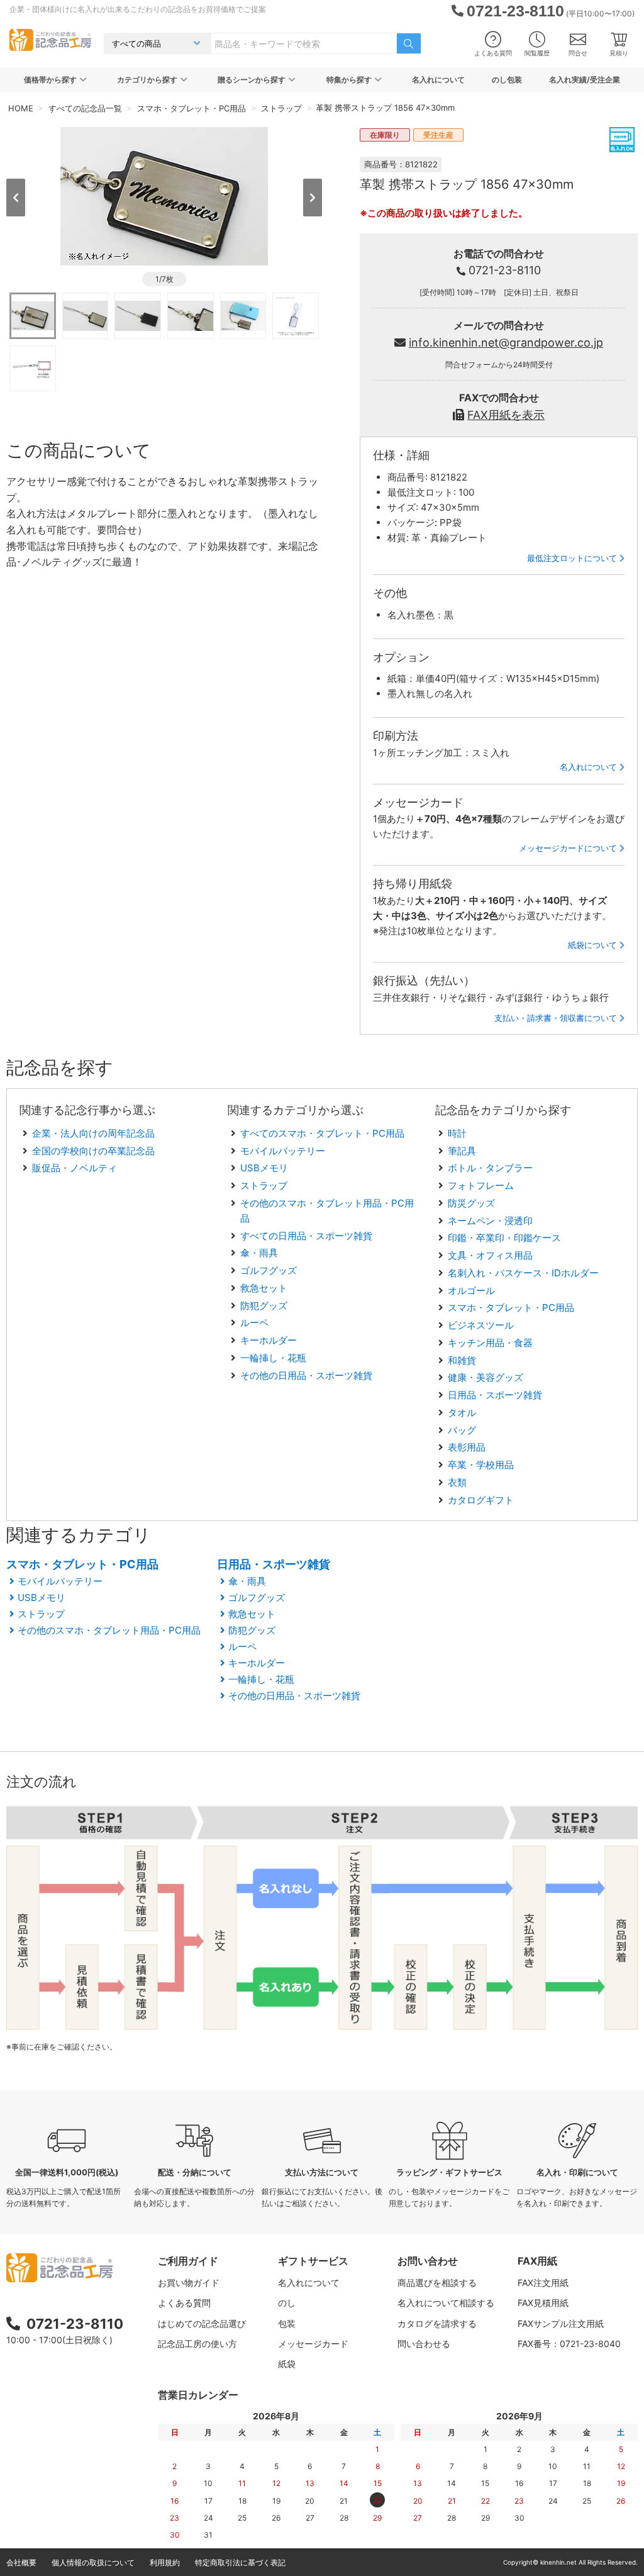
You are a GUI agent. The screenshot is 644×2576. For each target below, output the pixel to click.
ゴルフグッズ (269, 1270)
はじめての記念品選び (202, 2323)
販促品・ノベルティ (75, 1168)
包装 (287, 2323)
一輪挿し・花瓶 (273, 1358)
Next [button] (313, 198)
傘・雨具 (259, 1253)
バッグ (462, 1430)
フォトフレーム (481, 1185)
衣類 (457, 1482)
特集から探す (349, 80)
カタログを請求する (437, 2323)
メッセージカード (313, 2344)
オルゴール (471, 1291)
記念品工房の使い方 (197, 2344)
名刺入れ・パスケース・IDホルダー (523, 1273)
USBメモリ (264, 1168)
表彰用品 (467, 1447)
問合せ (578, 53)
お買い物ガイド (189, 2283)
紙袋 (287, 2364)
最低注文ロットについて (572, 558)
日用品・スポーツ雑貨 (495, 1395)
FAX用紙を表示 (506, 415)
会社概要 (21, 2562)
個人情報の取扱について (93, 2562)
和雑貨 (462, 1360)
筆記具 (462, 1151)
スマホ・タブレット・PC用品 (511, 1308)
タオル (462, 1413)
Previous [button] (16, 198)
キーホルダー (269, 1340)
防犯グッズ (264, 1306)
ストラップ (264, 1185)
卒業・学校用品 (481, 1465)
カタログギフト (481, 1500)
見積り (619, 53)
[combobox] (304, 43)
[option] (164, 196)
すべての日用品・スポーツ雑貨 (306, 1236)
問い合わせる (424, 2344)
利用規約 (165, 2562)
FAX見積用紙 (543, 2303)
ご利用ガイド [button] (188, 2261)
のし (287, 2303)
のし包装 (507, 80)
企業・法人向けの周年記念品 (93, 1133)
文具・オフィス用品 (490, 1255)
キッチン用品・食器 (490, 1343)
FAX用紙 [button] (537, 2261)
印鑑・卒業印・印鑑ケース (504, 1238)
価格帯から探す (50, 80)
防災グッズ (471, 1203)
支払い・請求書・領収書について (556, 1018)
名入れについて (438, 80)
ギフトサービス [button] (313, 2261)
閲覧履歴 (537, 53)
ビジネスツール (481, 1325)
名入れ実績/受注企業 (585, 80)
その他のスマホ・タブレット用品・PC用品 (109, 1630)
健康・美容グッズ (486, 1377)
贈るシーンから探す (252, 80)
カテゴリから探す (147, 80)
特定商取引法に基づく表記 (240, 2562)
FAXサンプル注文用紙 (561, 2323)
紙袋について (592, 945)
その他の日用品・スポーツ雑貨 (306, 1375)
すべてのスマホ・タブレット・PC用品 (322, 1133)
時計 (457, 1133)
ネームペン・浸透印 (490, 1221)
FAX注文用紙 (543, 2283)
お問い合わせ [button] (428, 2261)
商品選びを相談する (437, 2283)
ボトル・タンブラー (490, 1168)
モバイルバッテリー (283, 1151)
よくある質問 (493, 53)
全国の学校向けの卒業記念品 (93, 1151)
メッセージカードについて (568, 848)
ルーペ (254, 1323)
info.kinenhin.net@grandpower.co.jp (506, 343)
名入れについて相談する (446, 2303)
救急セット (264, 1288)
